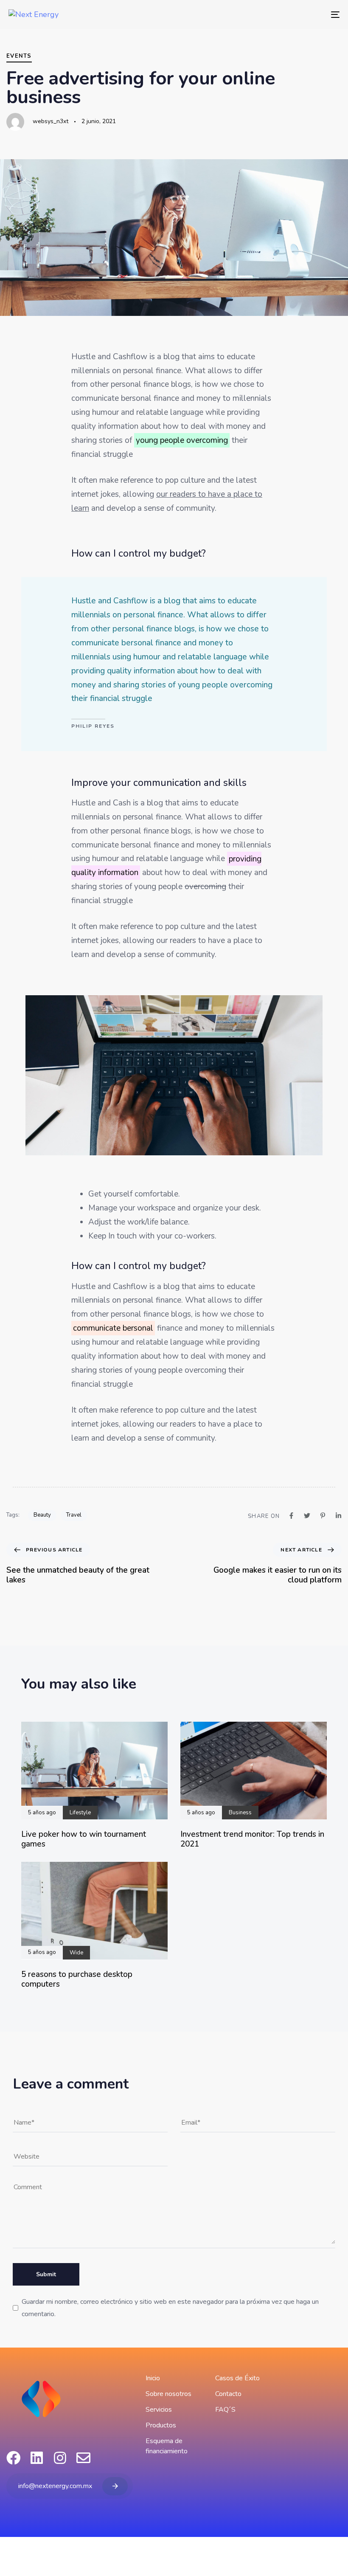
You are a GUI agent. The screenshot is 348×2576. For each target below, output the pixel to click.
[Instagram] (60, 2458)
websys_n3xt (51, 121)
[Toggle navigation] (284, 14)
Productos (161, 2425)
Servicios (159, 2410)
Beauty (42, 1515)
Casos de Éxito (237, 2378)
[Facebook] (13, 2458)
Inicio (153, 2378)
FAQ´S (225, 2410)
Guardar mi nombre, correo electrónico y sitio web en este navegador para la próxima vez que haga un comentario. (170, 2308)
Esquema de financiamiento (167, 2446)
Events (19, 56)
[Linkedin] (37, 2458)
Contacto (228, 2394)
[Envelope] (83, 2458)
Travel (74, 1515)
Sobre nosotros (168, 2394)
